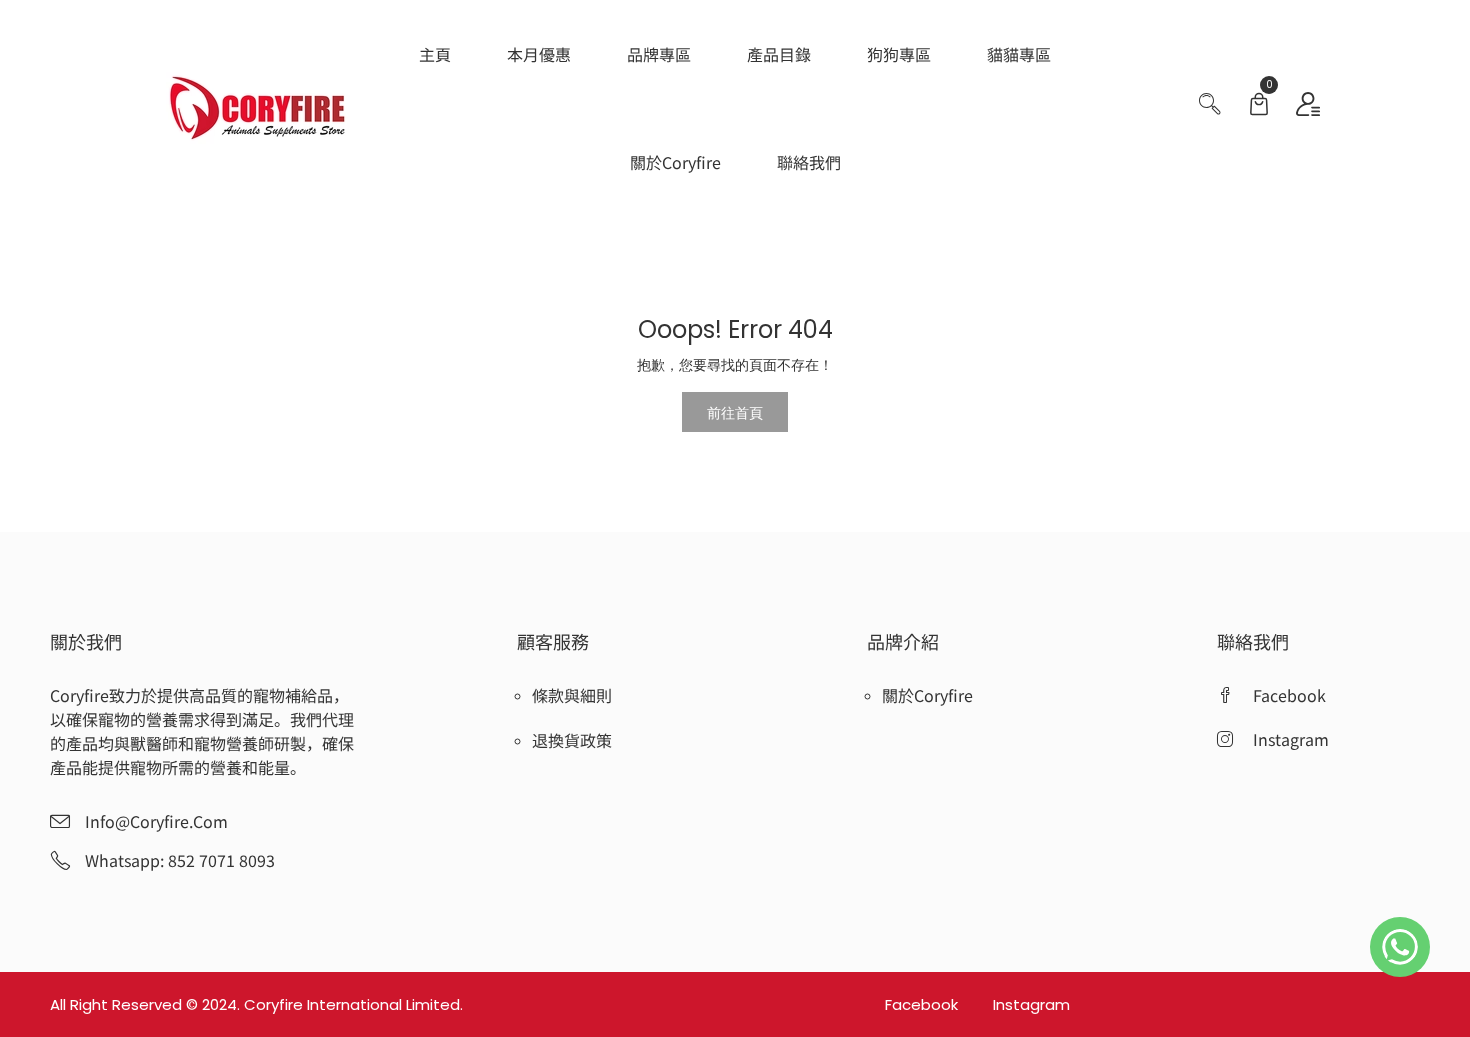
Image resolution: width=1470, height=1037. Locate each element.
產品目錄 (779, 54)
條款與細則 (572, 695)
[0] (1259, 106)
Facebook (923, 1004)
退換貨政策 (572, 740)
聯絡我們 (809, 162)
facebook (1289, 695)
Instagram (1031, 1004)
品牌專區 (659, 54)
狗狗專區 (899, 54)
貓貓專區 (1019, 54)
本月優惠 (539, 54)
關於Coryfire (675, 162)
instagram (1291, 739)
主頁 (435, 54)
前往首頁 (735, 412)
